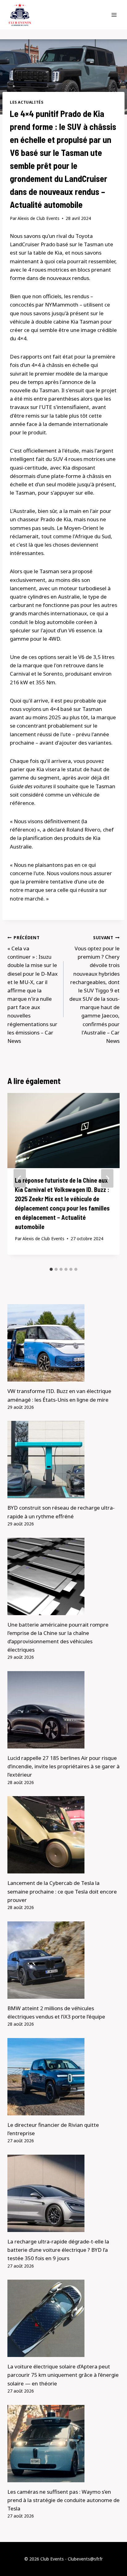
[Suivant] (107, 1178)
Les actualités (27, 102)
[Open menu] (114, 15)
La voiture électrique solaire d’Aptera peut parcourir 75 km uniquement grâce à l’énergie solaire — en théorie (63, 2375)
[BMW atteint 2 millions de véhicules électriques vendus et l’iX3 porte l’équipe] (63, 1960)
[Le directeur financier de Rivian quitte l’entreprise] (63, 2077)
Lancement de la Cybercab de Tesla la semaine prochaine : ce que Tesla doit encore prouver (62, 1891)
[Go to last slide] (20, 1178)
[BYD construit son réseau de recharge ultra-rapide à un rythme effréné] (63, 1460)
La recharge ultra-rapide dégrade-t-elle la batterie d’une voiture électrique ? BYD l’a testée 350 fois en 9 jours (58, 2250)
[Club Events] (20, 15)
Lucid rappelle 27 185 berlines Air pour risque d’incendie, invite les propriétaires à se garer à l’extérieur (63, 1766)
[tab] (51, 1269)
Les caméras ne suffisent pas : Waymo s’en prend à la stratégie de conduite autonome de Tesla (63, 2500)
